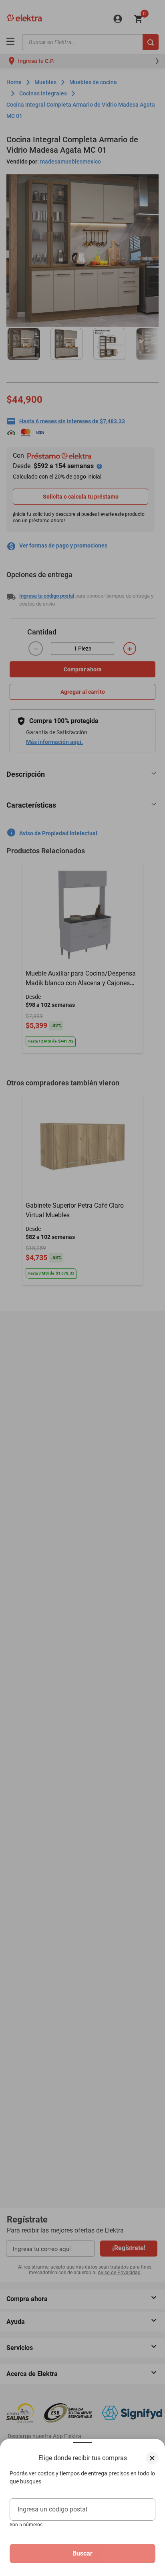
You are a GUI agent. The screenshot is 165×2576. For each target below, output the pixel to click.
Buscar (82, 2553)
